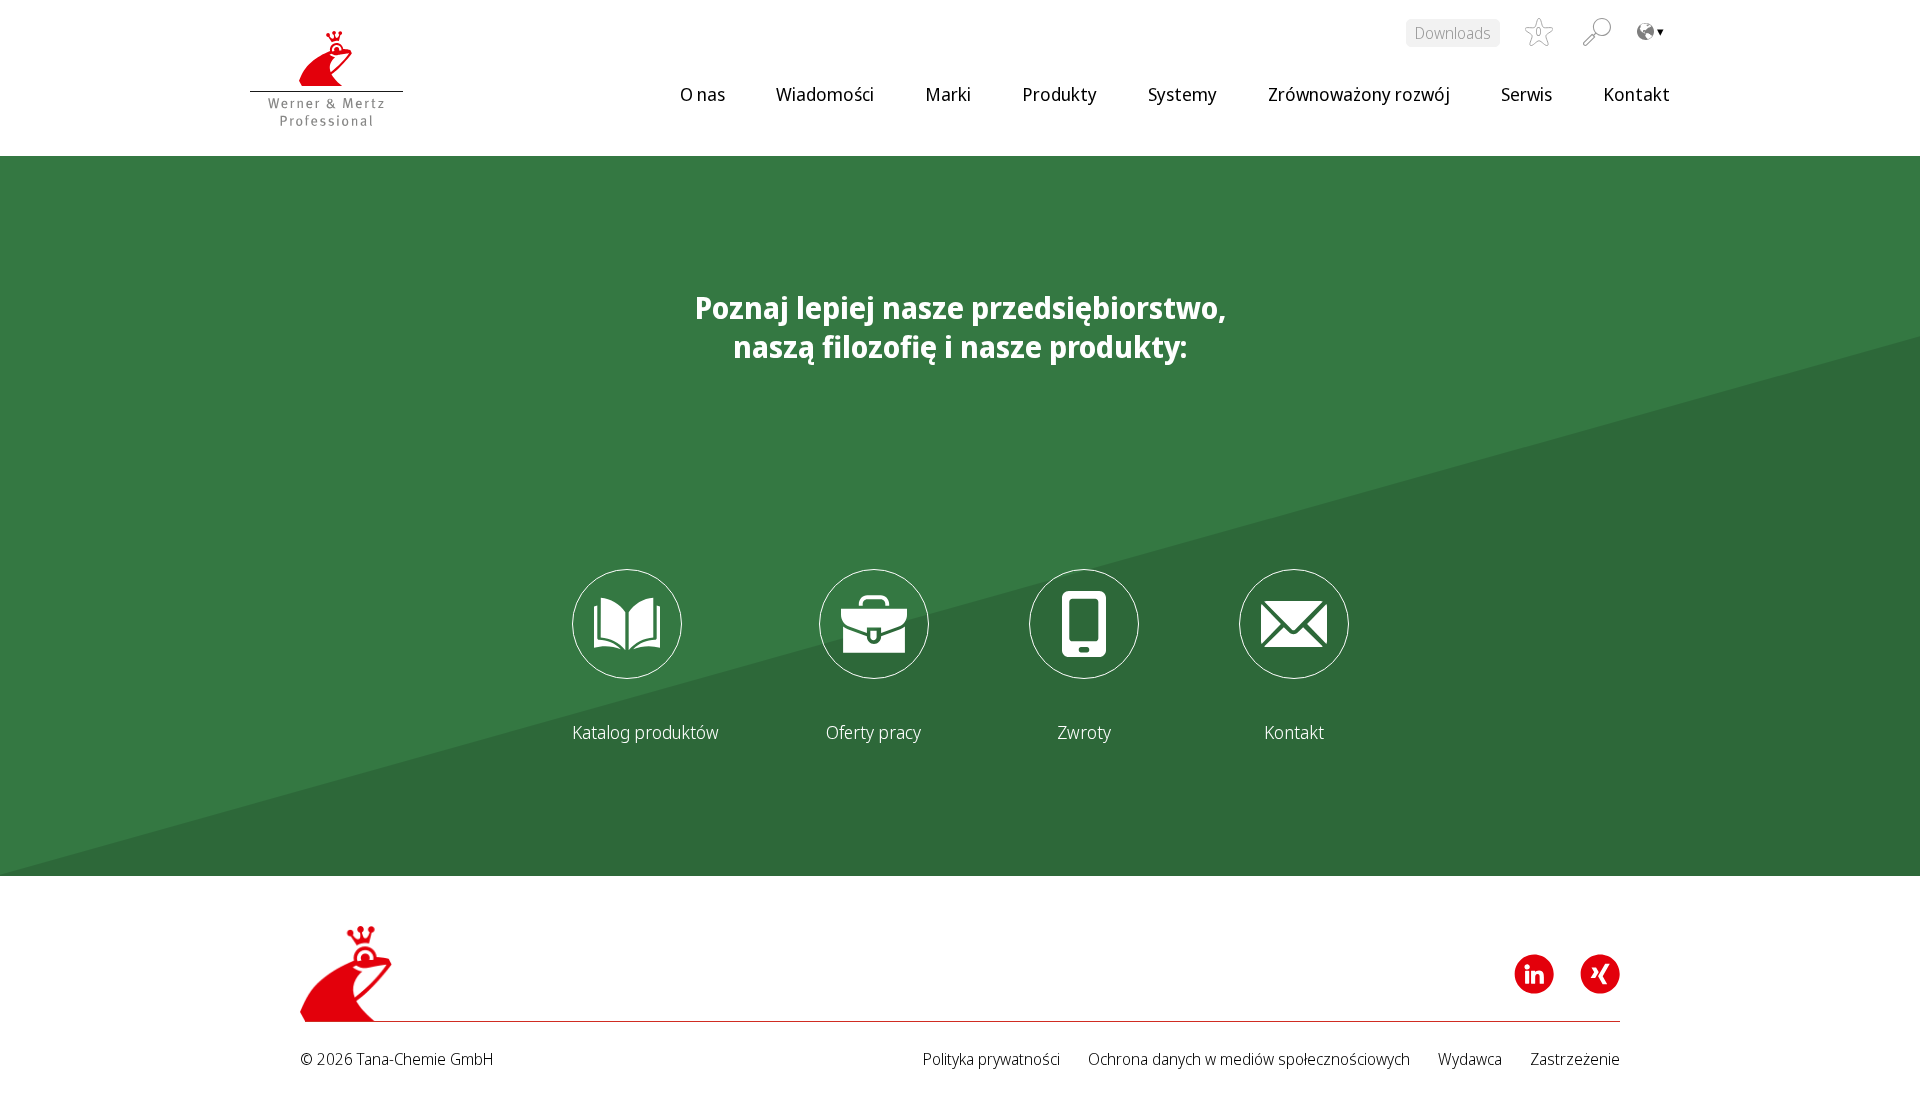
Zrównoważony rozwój (1359, 94)
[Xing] (1600, 974)
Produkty (1059, 94)
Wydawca (1470, 1059)
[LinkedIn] (1534, 974)
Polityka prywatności (991, 1059)
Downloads (1453, 33)
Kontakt (1636, 94)
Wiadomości (825, 94)
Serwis (1526, 94)
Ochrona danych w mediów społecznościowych (1249, 1059)
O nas (702, 94)
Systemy (1182, 94)
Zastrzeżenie (1575, 1059)
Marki (948, 94)
